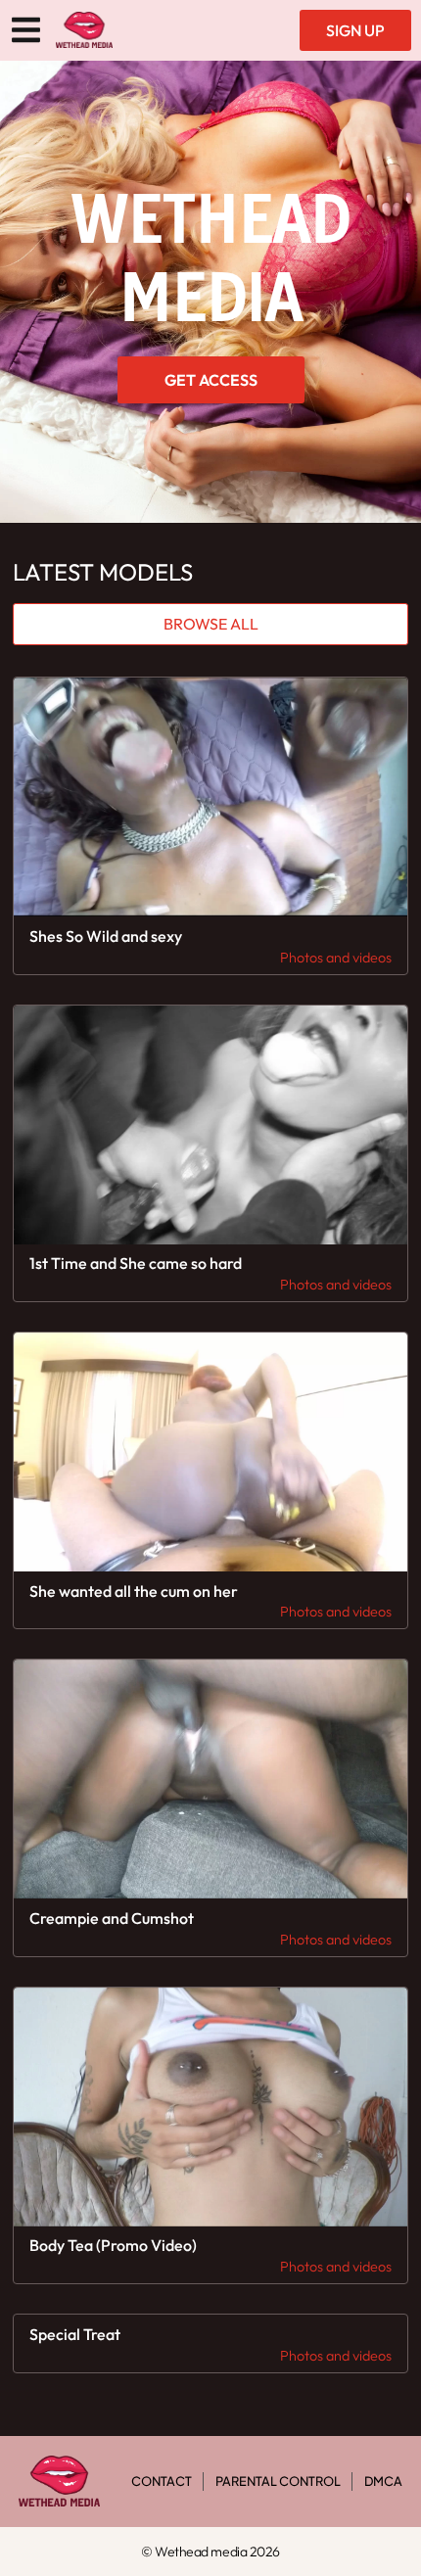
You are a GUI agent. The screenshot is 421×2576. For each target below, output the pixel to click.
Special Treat (75, 2334)
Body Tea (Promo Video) (113, 2245)
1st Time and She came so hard (136, 1263)
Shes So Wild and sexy (106, 936)
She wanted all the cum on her (134, 1591)
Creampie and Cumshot (112, 1918)
